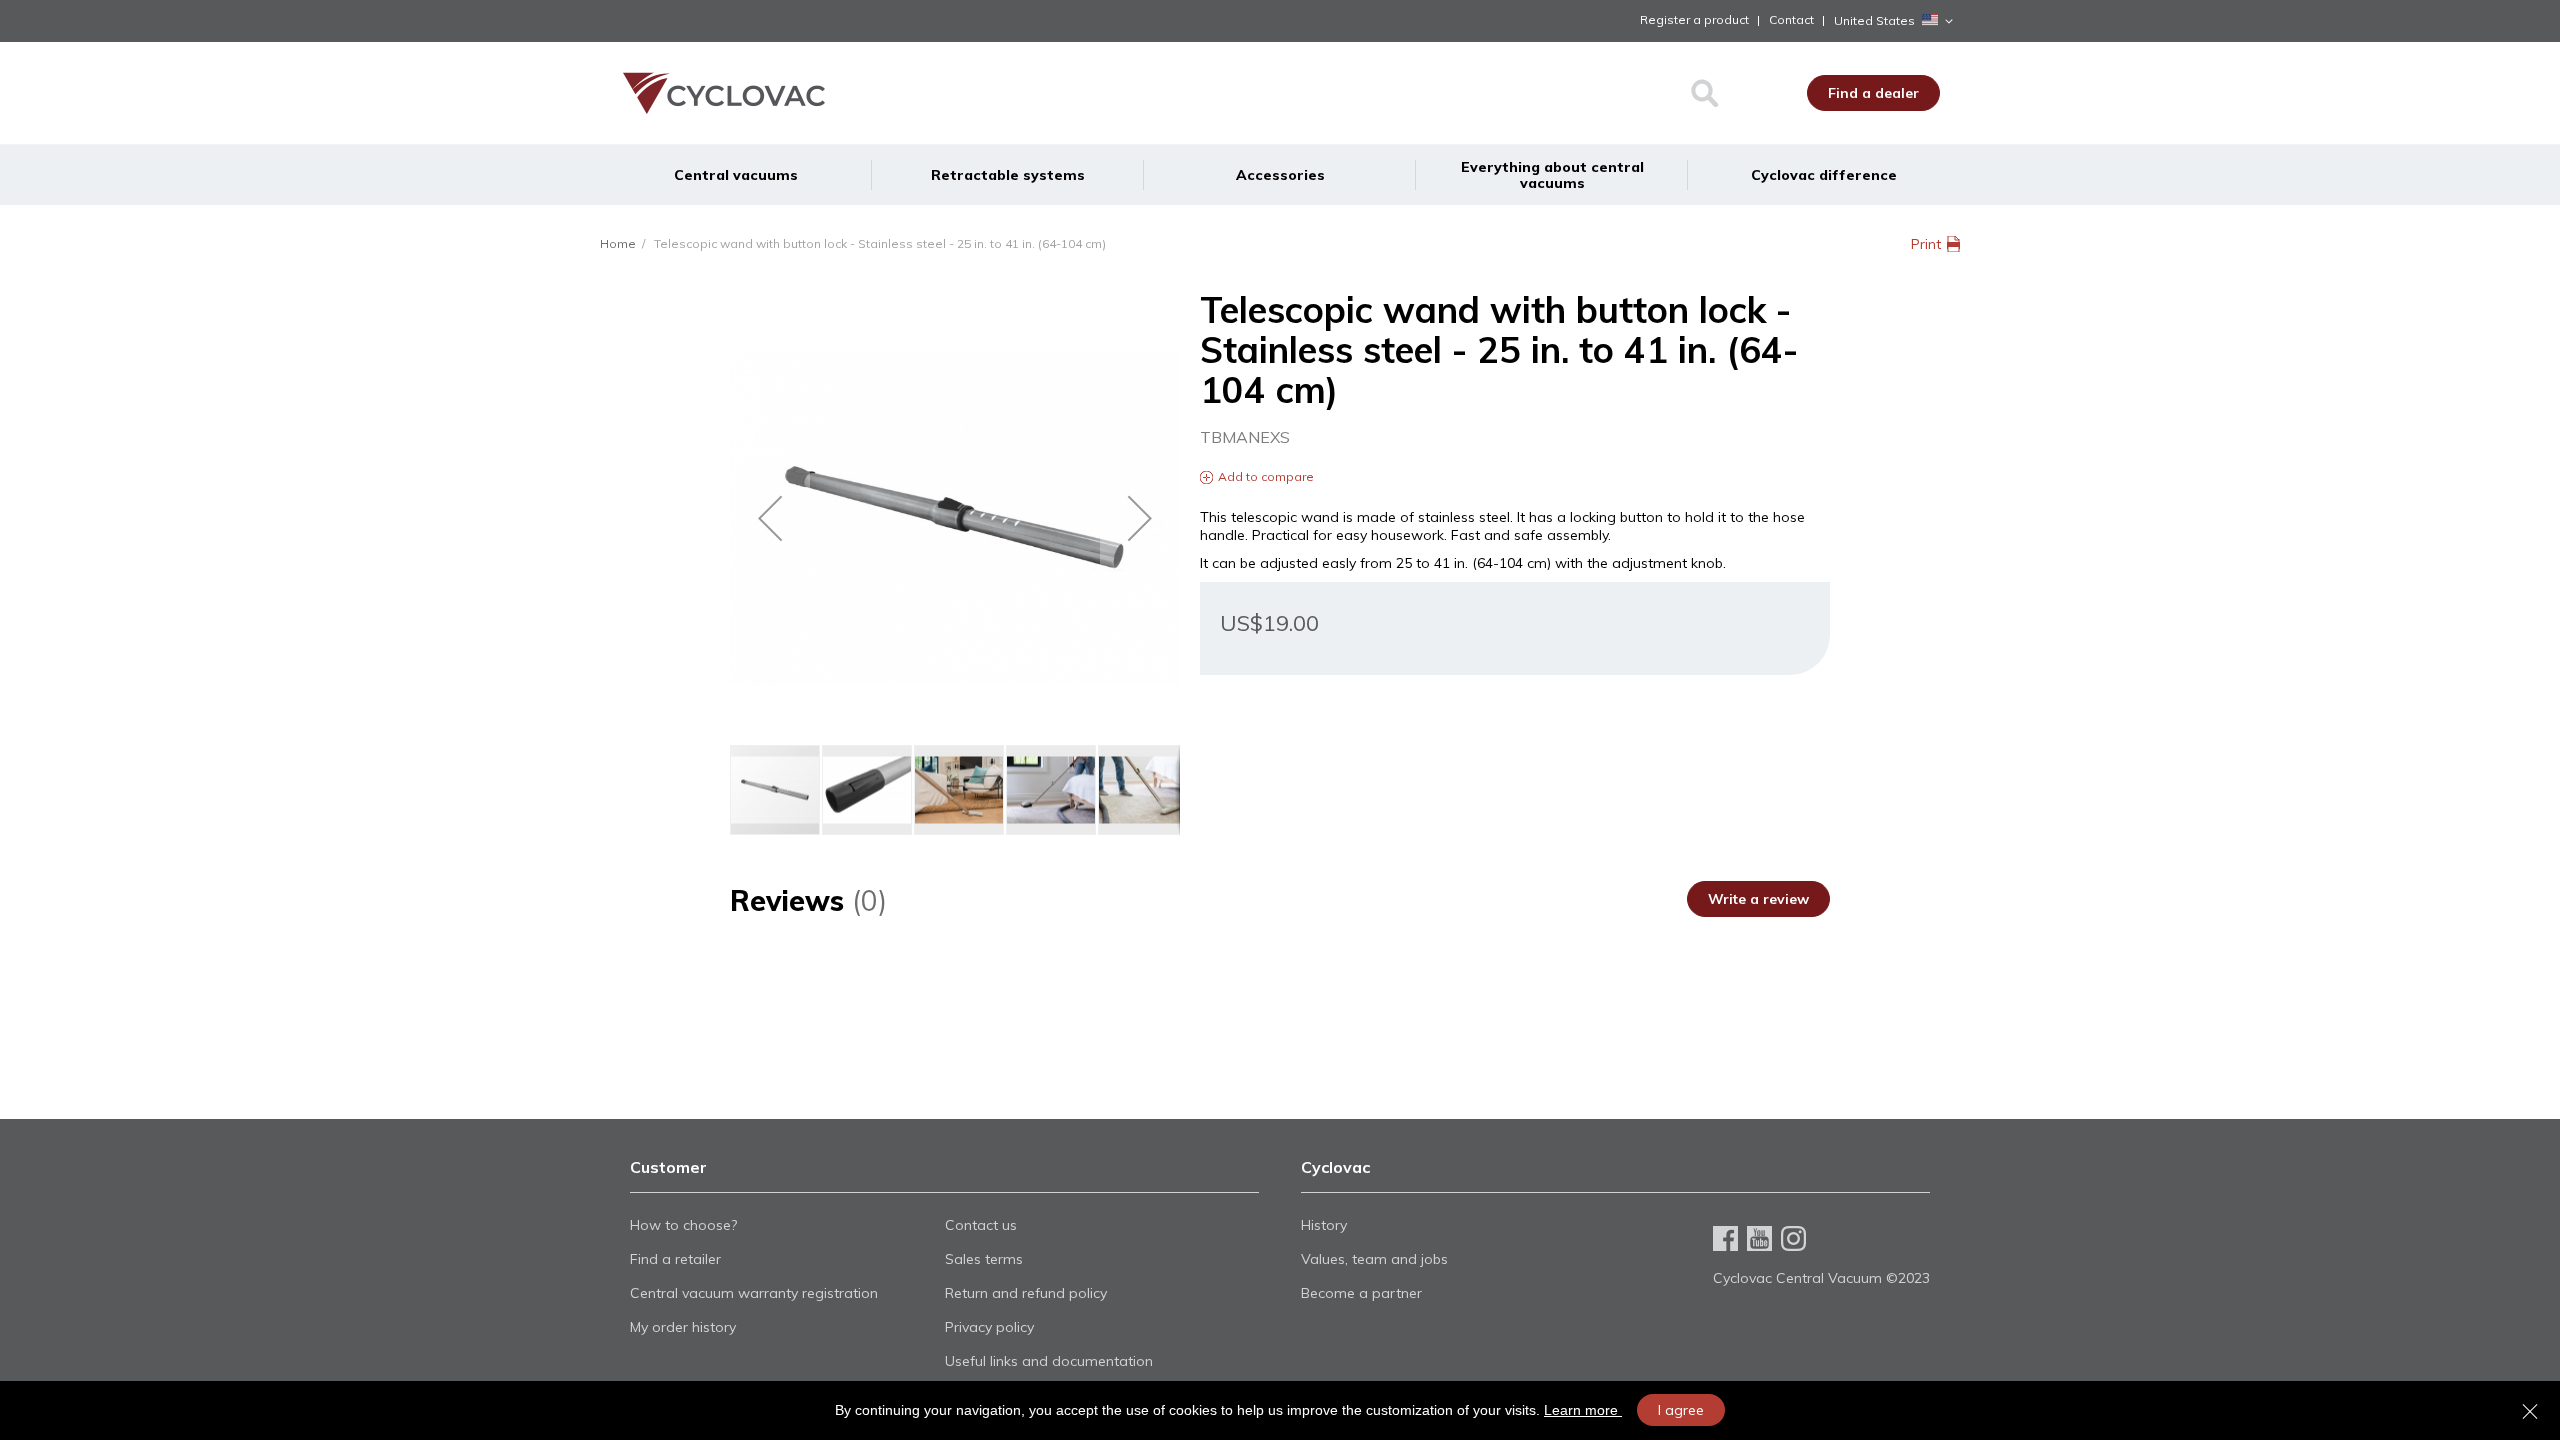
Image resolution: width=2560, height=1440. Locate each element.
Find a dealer (1873, 93)
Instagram (1793, 1238)
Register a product (1694, 19)
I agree (1681, 1410)
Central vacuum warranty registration (754, 1293)
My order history (683, 1327)
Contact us (981, 1225)
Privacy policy (989, 1327)
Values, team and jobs (1374, 1259)
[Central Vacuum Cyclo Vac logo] (808, 93)
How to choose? (683, 1225)
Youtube (1759, 1238)
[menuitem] (736, 175)
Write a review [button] (1758, 899)
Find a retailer (675, 1259)
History (1324, 1225)
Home (618, 243)
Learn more (1583, 1410)
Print (1926, 244)
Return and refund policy (1026, 1293)
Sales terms (984, 1259)
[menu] (1280, 175)
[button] (1897, 21)
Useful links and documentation (1049, 1361)
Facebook (1725, 1238)
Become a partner (1361, 1293)
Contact (1791, 19)
